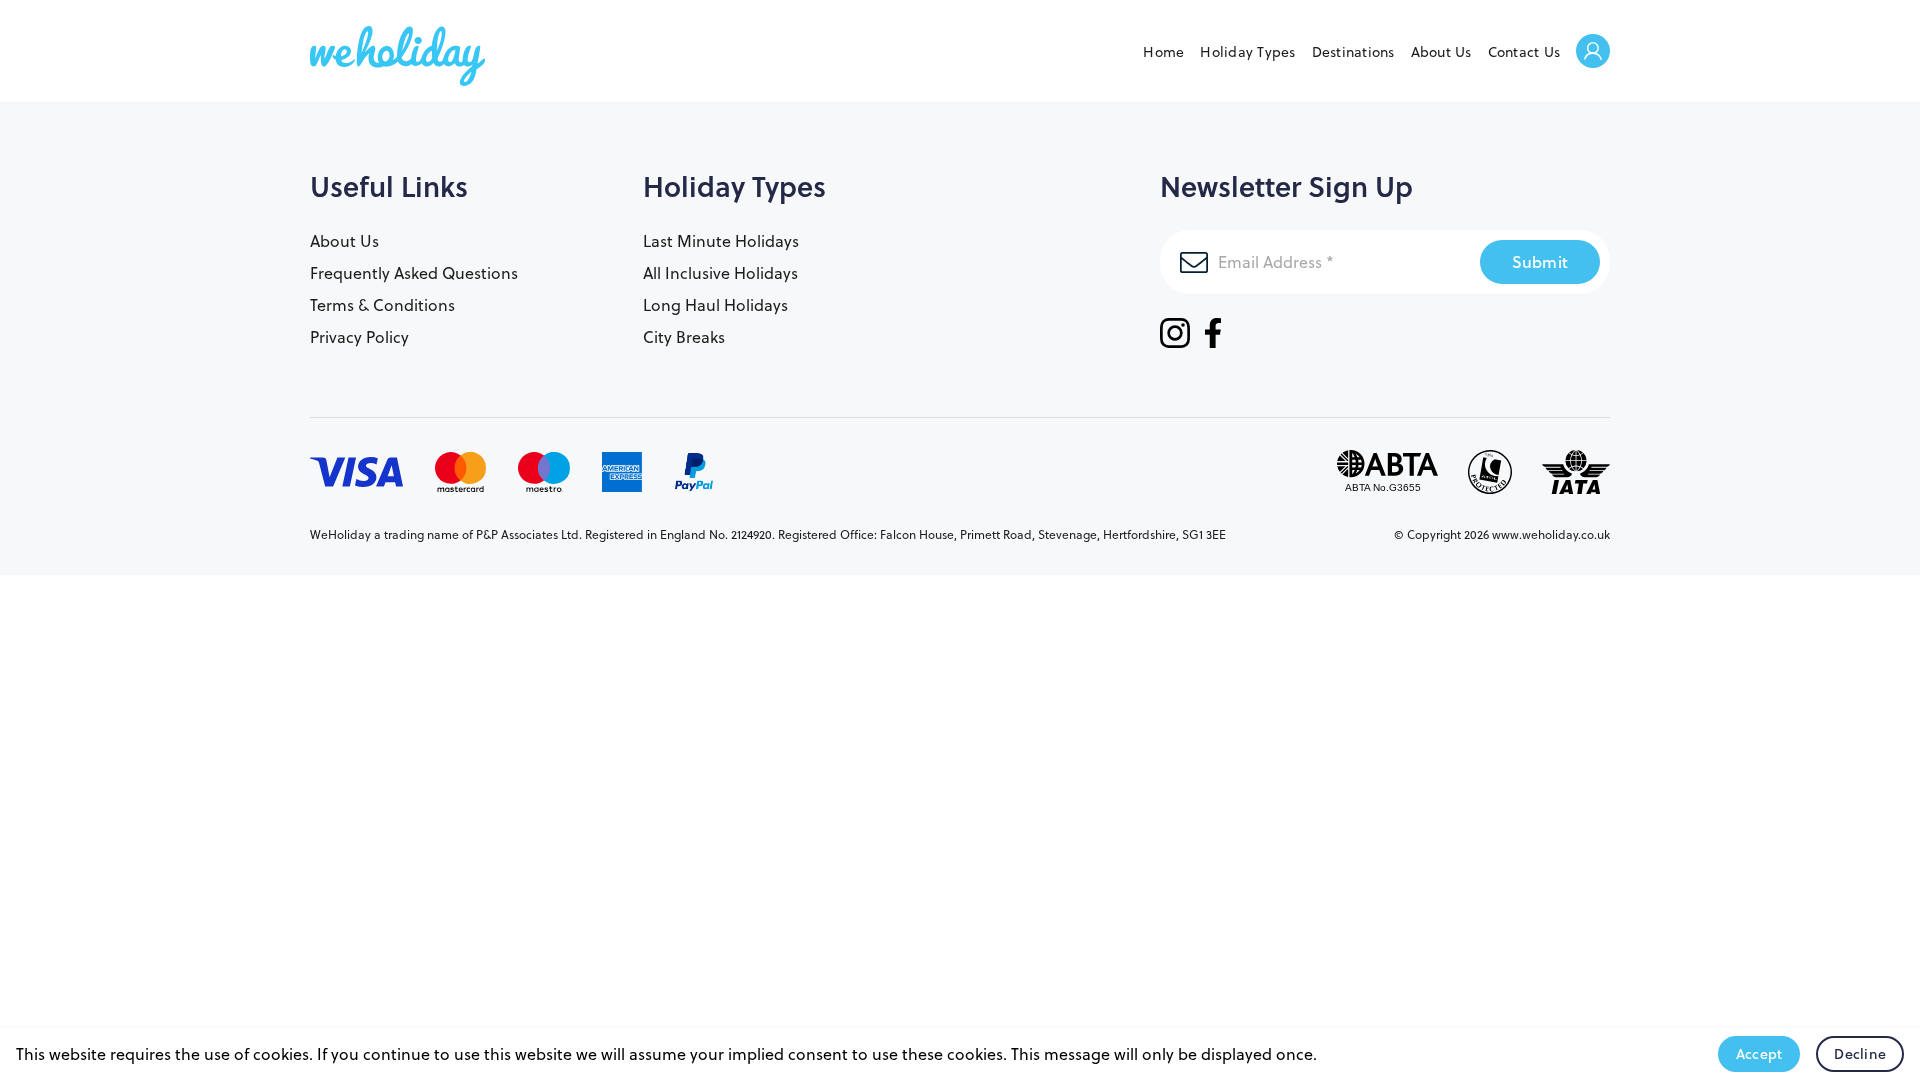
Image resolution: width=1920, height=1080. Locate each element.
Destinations (1353, 52)
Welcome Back (1593, 52)
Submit (1540, 261)
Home (1163, 52)
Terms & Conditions (382, 305)
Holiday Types (1247, 52)
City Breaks (684, 337)
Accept (1759, 1054)
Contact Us (1524, 52)
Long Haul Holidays (715, 305)
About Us (1441, 52)
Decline (1860, 1054)
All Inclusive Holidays (720, 273)
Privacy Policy (359, 337)
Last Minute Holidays (721, 241)
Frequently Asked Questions (414, 273)
